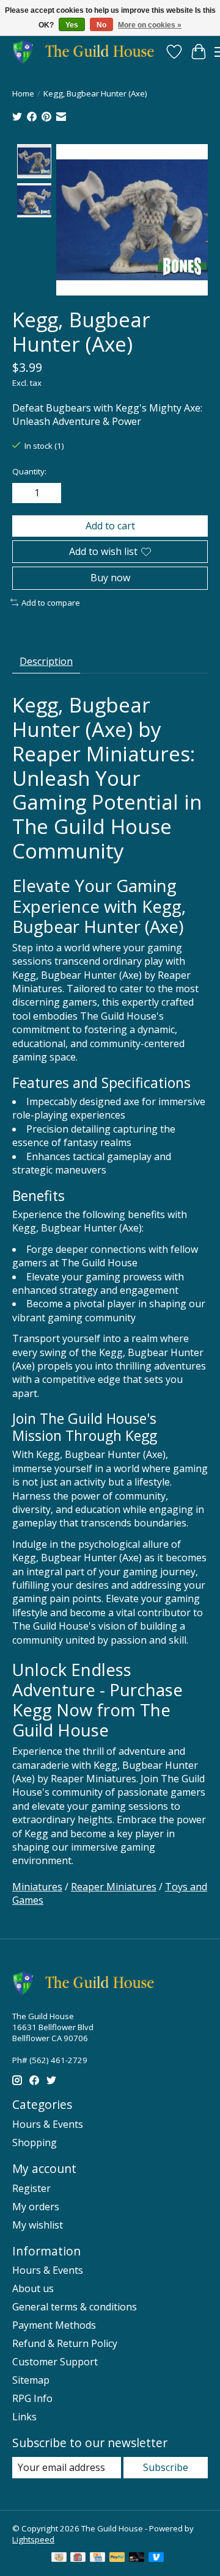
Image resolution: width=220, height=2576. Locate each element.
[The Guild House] (87, 52)
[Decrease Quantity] (24, 493)
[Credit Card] (97, 2558)
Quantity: (29, 471)
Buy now (110, 578)
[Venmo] (156, 2558)
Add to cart (110, 526)
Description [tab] (46, 661)
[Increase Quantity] (50, 493)
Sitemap (31, 2380)
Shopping (35, 2142)
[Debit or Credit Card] (137, 2558)
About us (33, 2288)
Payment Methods (54, 2325)
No (101, 25)
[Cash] (59, 2558)
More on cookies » (150, 25)
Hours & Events (48, 2124)
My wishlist (38, 2225)
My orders (36, 2207)
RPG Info (32, 2398)
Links (24, 2417)
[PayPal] (117, 2558)
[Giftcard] (78, 2558)
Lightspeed (33, 2539)
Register (31, 2188)
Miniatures (37, 1887)
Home (23, 93)
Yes (72, 25)
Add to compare (51, 603)
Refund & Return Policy (65, 2343)
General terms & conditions (75, 2307)
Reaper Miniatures (114, 1887)
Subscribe (166, 2467)
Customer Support (55, 2362)
